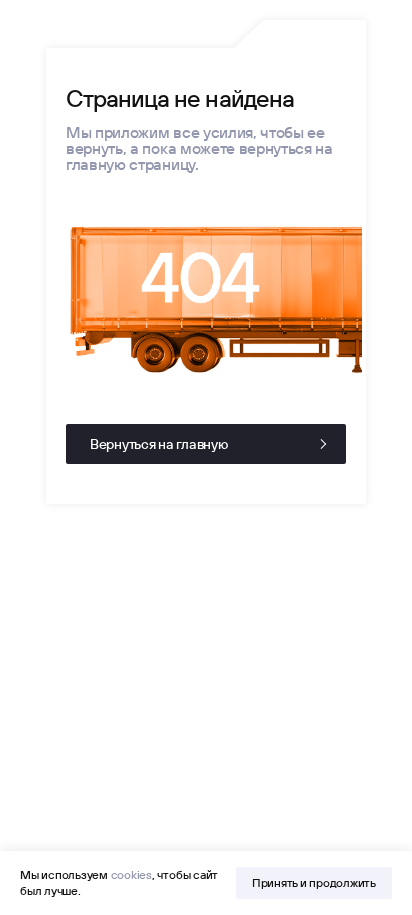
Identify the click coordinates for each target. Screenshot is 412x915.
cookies (131, 874)
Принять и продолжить (314, 882)
